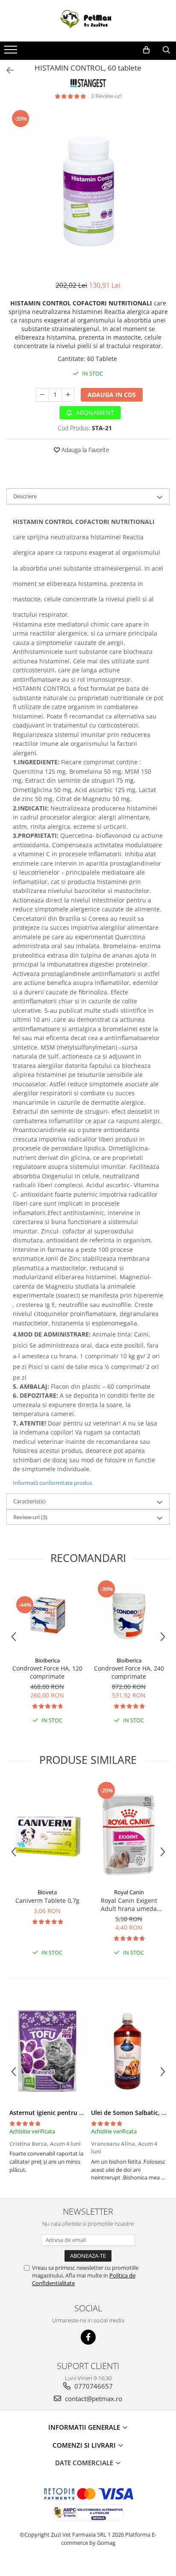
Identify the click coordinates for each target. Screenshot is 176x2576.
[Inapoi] (6, 70)
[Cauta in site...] (166, 50)
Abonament (94, 413)
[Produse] (12, 52)
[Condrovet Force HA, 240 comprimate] (129, 1616)
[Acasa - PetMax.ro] (88, 21)
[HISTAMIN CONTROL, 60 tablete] (88, 190)
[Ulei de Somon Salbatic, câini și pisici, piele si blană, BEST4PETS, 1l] (129, 2051)
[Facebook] (88, 2337)
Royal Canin (129, 1892)
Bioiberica (47, 1660)
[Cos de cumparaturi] (146, 50)
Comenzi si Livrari (85, 2445)
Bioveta (47, 1892)
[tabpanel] (88, 190)
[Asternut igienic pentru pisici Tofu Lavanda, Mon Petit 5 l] (47, 2051)
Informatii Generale (85, 2427)
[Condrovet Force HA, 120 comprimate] (47, 1615)
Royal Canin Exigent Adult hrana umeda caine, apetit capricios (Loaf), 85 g (129, 1905)
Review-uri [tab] (30, 1517)
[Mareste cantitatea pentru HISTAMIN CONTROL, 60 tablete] (68, 395)
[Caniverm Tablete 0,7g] (47, 1832)
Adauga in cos (112, 395)
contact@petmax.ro (93, 2399)
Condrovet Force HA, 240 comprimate (129, 1672)
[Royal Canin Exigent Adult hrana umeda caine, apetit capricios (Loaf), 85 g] (129, 1832)
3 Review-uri (106, 96)
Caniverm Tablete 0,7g (47, 1900)
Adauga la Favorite (85, 450)
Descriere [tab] (25, 496)
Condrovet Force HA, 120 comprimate (47, 1672)
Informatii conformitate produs (53, 1483)
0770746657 (93, 2386)
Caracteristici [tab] (29, 1501)
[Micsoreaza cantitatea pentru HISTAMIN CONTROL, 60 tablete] (42, 395)
